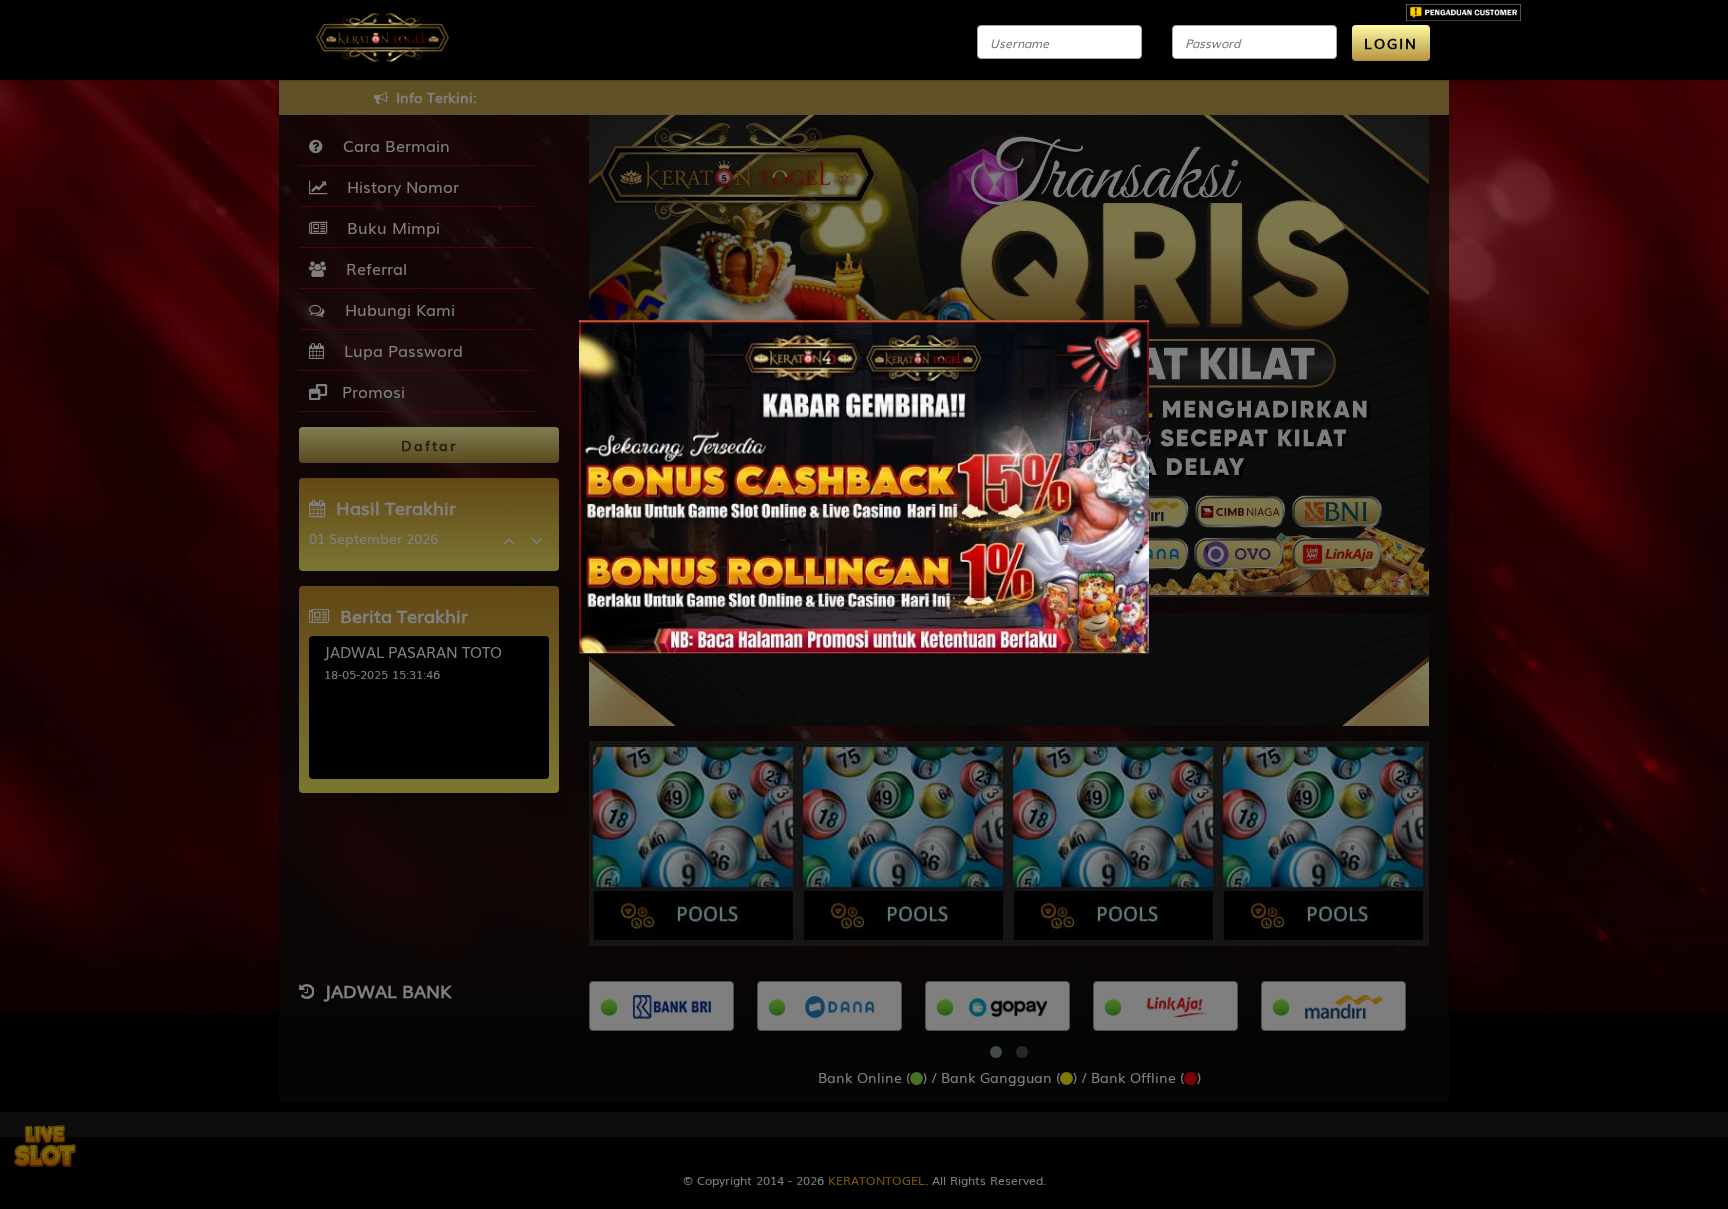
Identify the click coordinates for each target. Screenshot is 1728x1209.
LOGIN (1391, 43)
